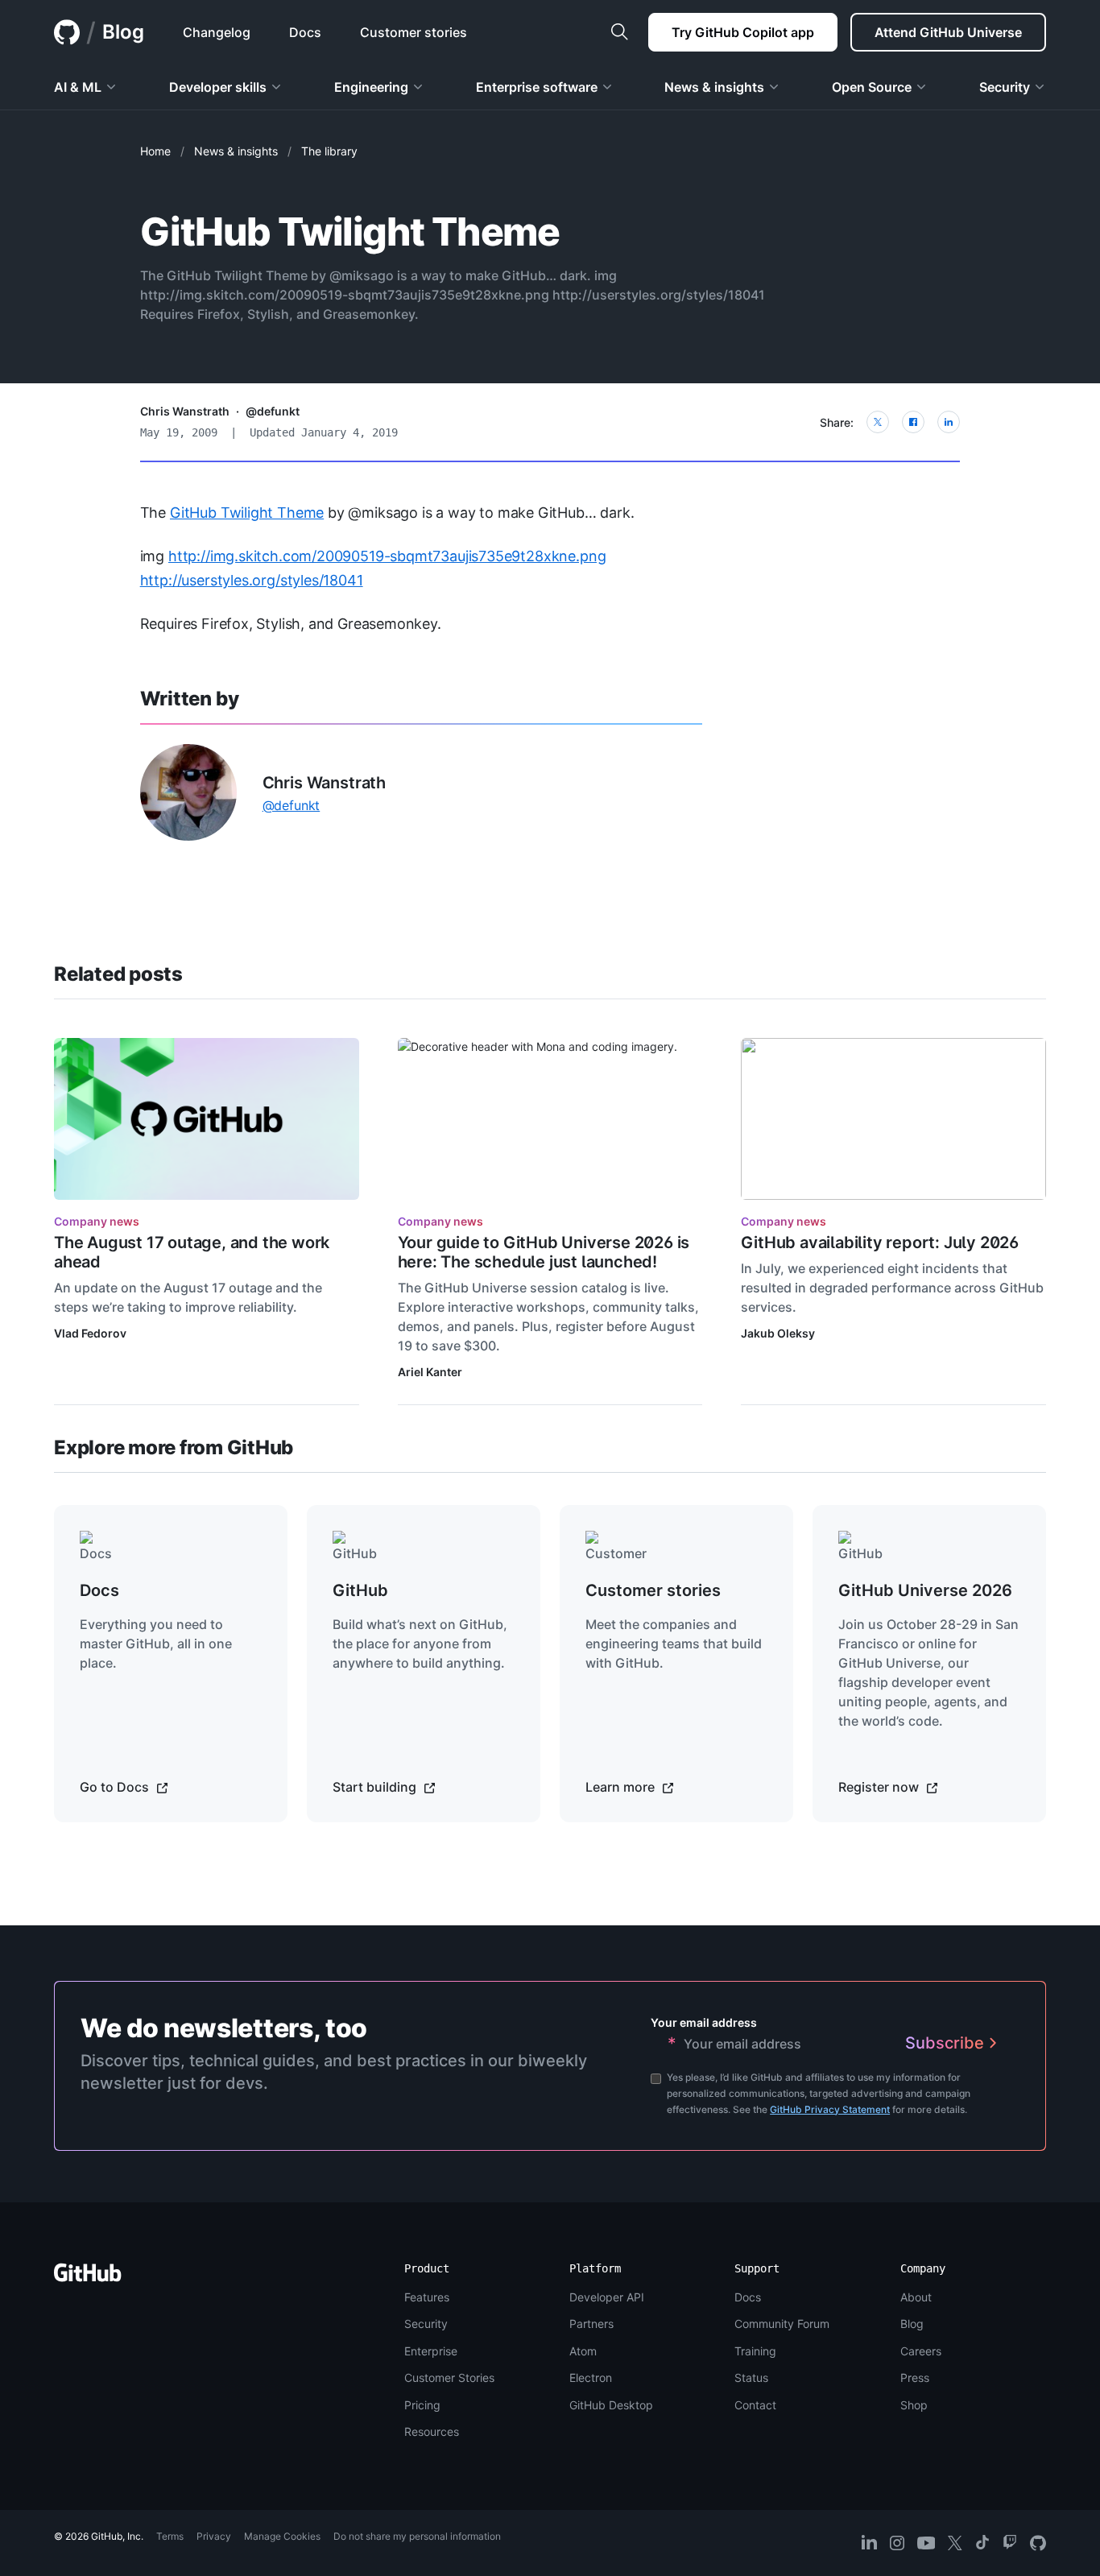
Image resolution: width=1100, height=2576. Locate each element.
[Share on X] (878, 422)
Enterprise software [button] (537, 87)
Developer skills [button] (218, 87)
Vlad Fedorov (90, 1333)
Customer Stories (449, 2378)
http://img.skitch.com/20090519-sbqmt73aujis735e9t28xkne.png (387, 556)
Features (427, 2297)
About (916, 2297)
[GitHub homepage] (67, 32)
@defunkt (273, 411)
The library (329, 151)
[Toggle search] (619, 32)
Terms (170, 2536)
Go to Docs (116, 1787)
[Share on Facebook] (913, 422)
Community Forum (782, 2324)
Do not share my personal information (417, 2536)
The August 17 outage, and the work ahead (192, 1252)
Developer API (607, 2297)
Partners (591, 2324)
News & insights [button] (714, 87)
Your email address (704, 2022)
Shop (914, 2405)
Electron (591, 2378)
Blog (123, 32)
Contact (755, 2405)
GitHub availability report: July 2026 (880, 1243)
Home (155, 151)
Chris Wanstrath (185, 411)
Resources (432, 2431)
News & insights (236, 151)
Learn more (622, 1787)
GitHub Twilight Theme (247, 513)
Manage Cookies (282, 2536)
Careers (921, 2351)
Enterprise (431, 2351)
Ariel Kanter (430, 1372)
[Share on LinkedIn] (949, 422)
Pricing (422, 2405)
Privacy (214, 2536)
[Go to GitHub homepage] (88, 2278)
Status (751, 2378)
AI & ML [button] (78, 87)
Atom (583, 2351)
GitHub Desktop (611, 2405)
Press (915, 2378)
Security (426, 2324)
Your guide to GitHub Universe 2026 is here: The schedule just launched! (544, 1252)
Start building (376, 1787)
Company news (97, 1221)
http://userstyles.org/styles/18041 (252, 580)
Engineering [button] (371, 87)
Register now (880, 1787)
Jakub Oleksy (778, 1333)
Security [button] (1005, 87)
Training (755, 2351)
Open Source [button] (872, 87)
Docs (748, 2297)
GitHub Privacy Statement (830, 2109)
